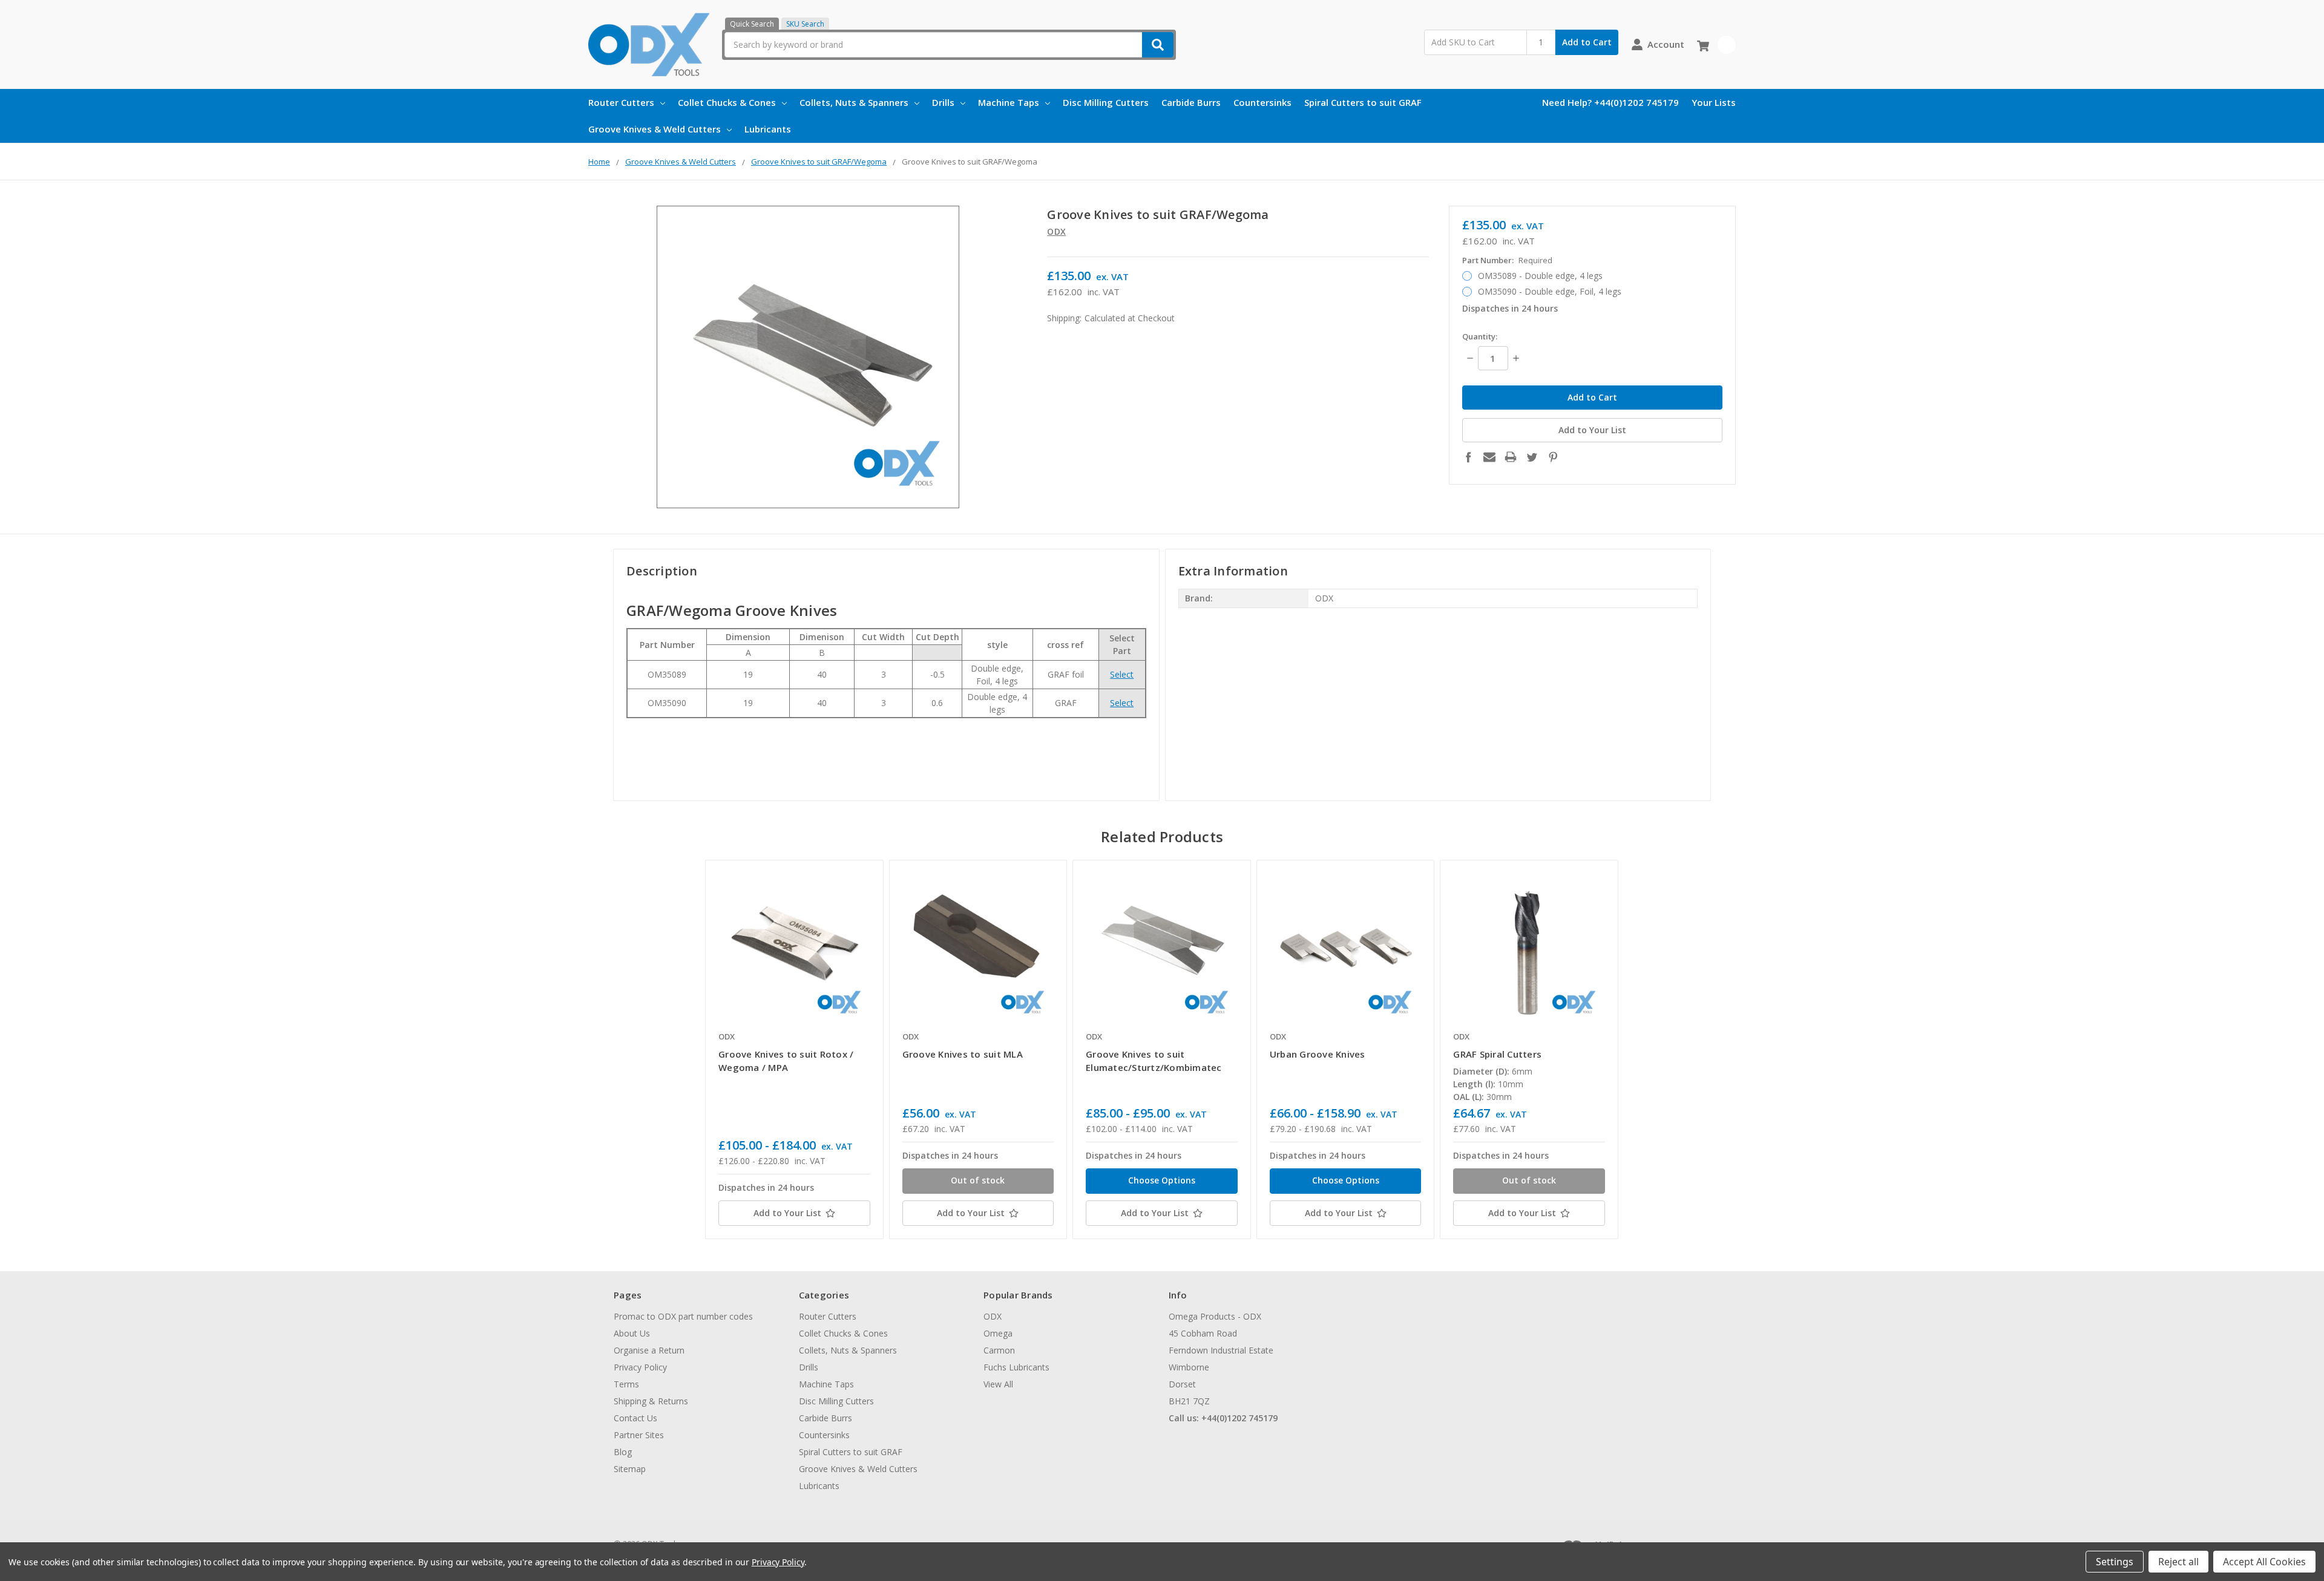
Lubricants (768, 129)
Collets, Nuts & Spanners (854, 102)
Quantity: (1480, 336)
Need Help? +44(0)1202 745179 (1610, 102)
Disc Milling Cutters (1106, 102)
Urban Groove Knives (1318, 1054)
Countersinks (1262, 102)
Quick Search (752, 24)
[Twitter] (1532, 457)
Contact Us (635, 1418)
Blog (623, 1452)
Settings (2115, 1562)
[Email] (1489, 457)
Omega (998, 1333)
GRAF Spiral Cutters (1497, 1054)
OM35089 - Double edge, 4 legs (1540, 276)
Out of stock (978, 1180)
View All (998, 1384)
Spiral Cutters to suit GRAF (1363, 102)
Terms (626, 1384)
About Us (632, 1333)
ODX (993, 1316)
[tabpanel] (794, 1050)
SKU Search (805, 24)
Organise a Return (649, 1350)
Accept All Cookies (2264, 1562)
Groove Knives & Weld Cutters (655, 129)
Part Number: (1507, 260)
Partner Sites (639, 1435)
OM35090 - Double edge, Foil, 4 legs (1550, 291)
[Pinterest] (1553, 457)
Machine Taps (1009, 102)
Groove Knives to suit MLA (963, 1054)
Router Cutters (621, 102)
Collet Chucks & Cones (727, 102)
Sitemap (630, 1469)
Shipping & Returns (651, 1401)
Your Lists (1714, 102)
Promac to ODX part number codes (683, 1316)
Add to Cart (1587, 42)
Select (1122, 674)
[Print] (1511, 457)
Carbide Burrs (1191, 102)
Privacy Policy (640, 1367)
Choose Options (1162, 1180)
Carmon (999, 1350)
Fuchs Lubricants (1016, 1367)
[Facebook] (1468, 457)
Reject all (2178, 1562)
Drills (943, 102)
